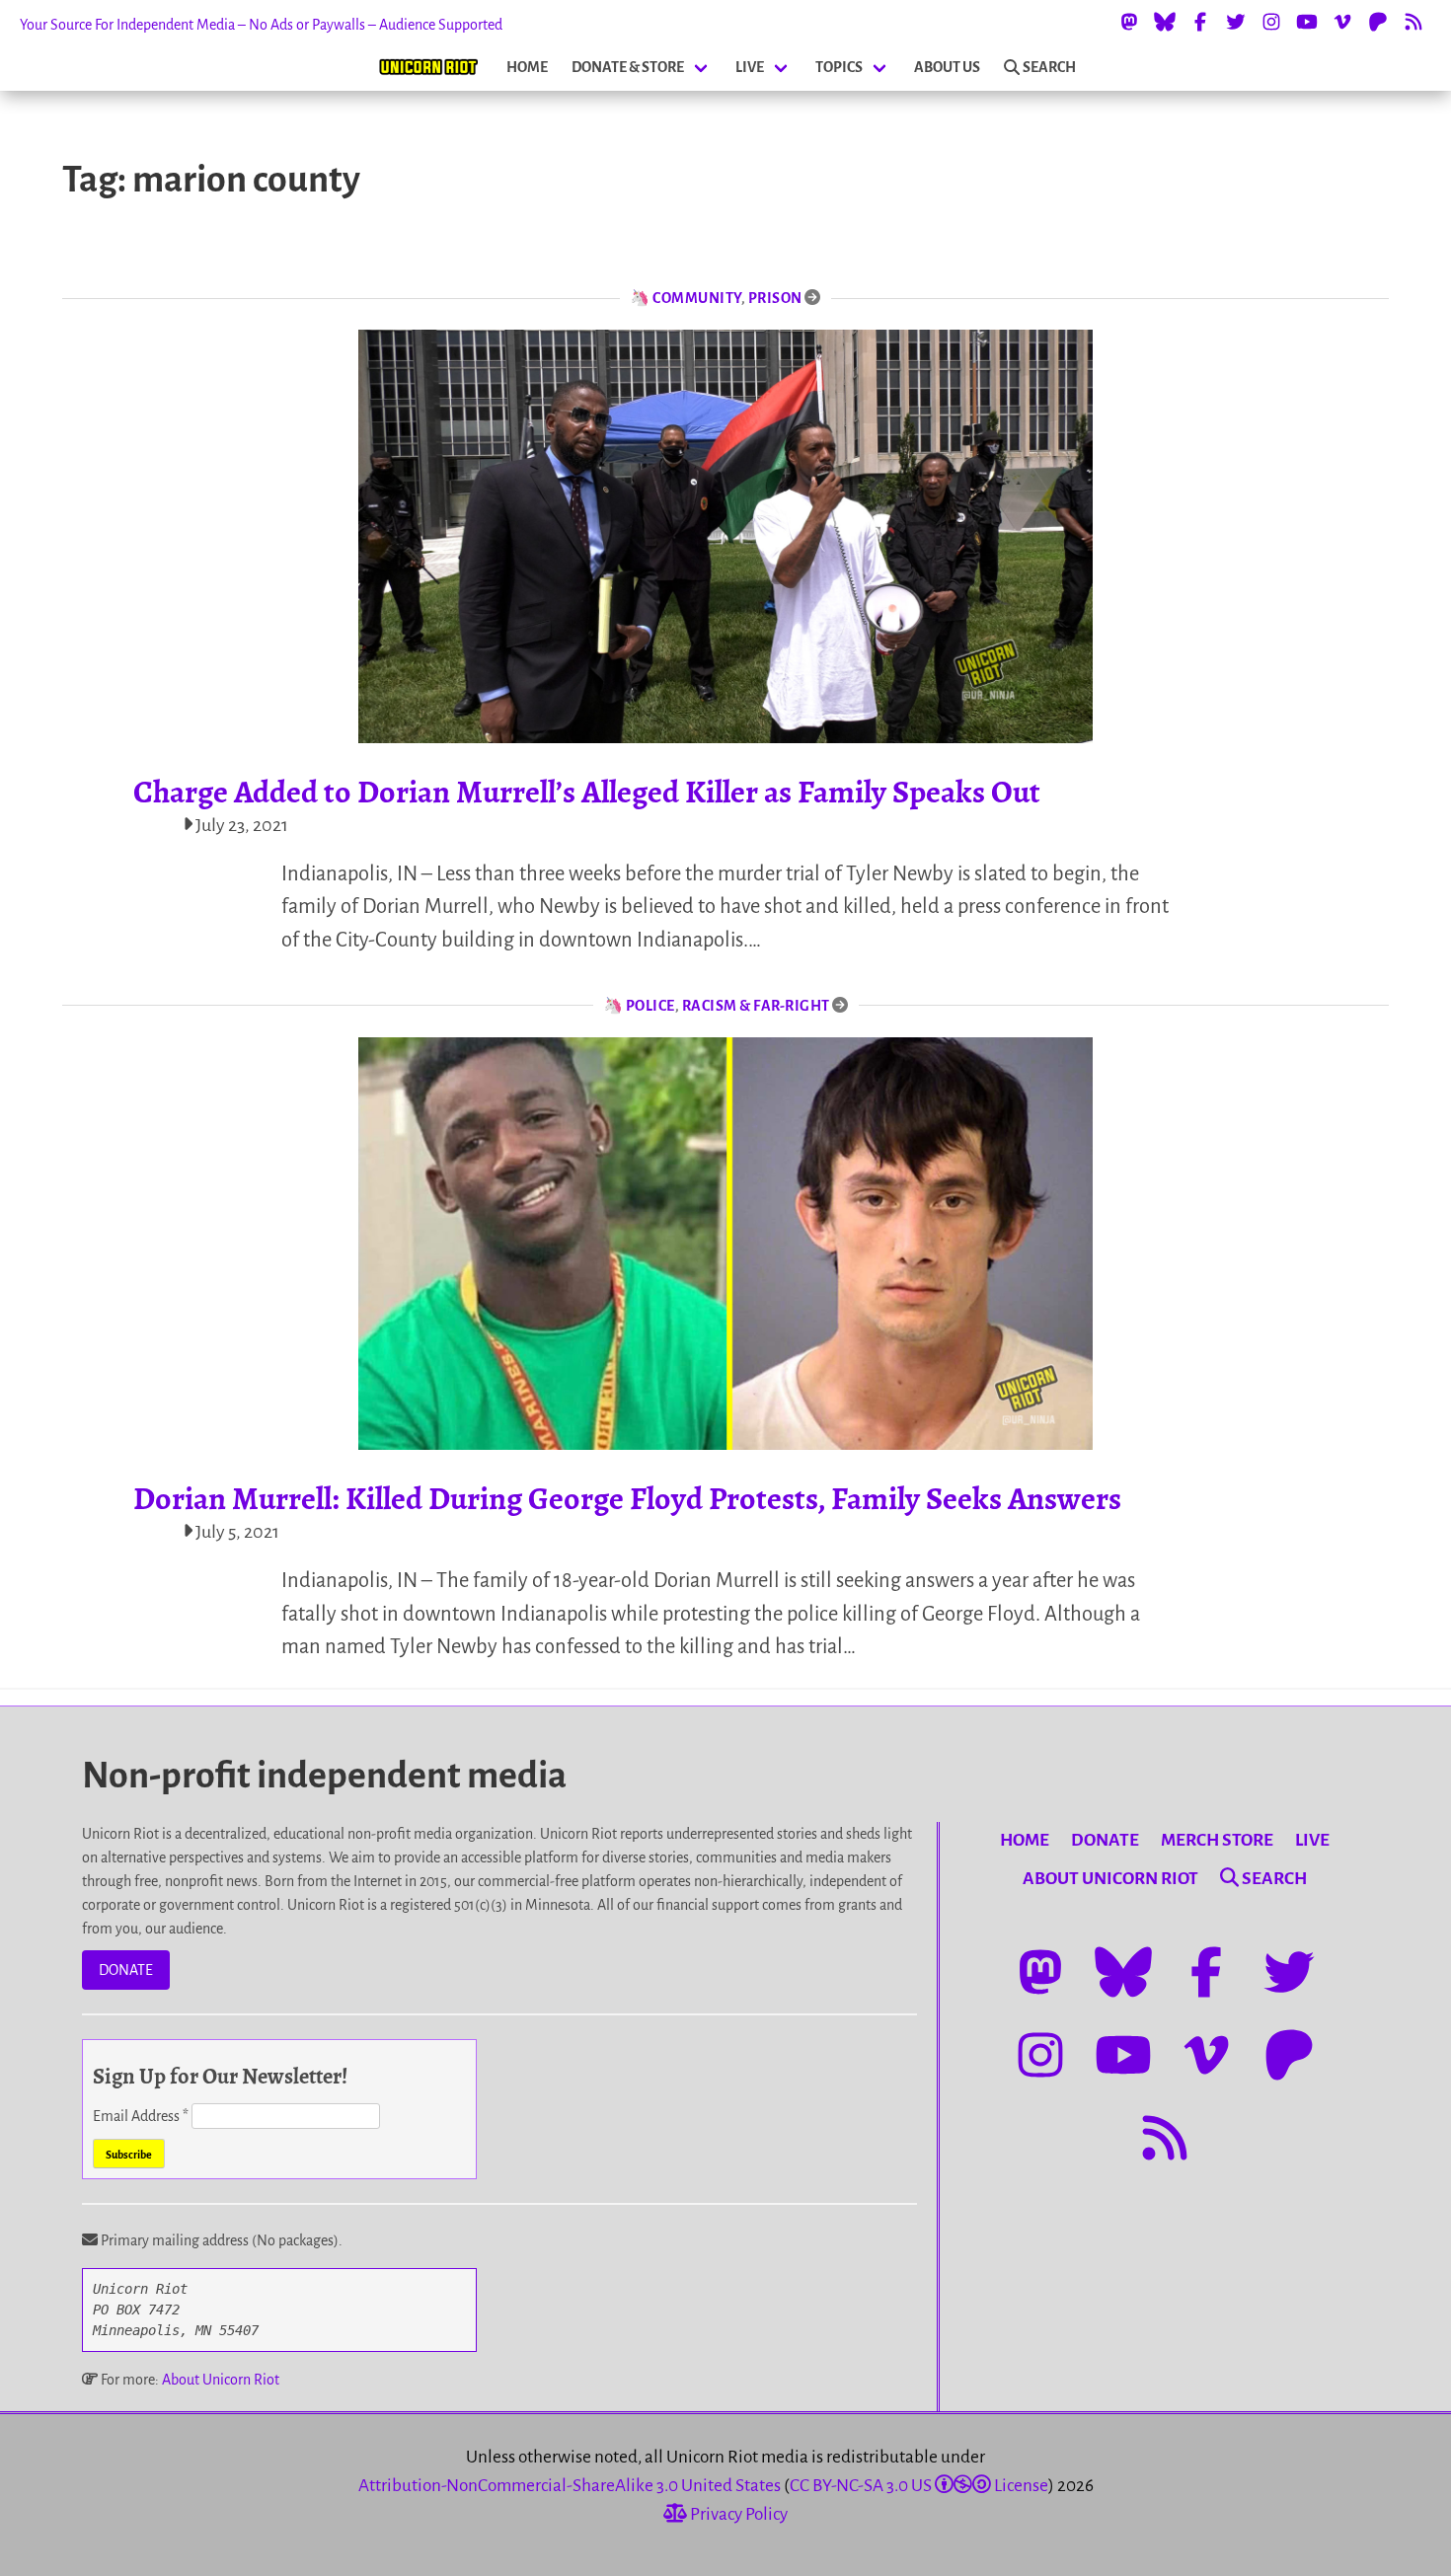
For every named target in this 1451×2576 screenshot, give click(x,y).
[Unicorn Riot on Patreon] (1378, 22)
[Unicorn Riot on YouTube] (1307, 22)
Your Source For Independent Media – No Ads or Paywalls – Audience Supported (261, 25)
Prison (775, 298)
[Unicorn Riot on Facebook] (1200, 22)
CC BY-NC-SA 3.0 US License (919, 2486)
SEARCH (1049, 67)
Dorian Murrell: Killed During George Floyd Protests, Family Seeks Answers (627, 1498)
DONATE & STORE (628, 67)
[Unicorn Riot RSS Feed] (1413, 22)
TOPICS (839, 67)
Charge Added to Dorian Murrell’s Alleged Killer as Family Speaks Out (587, 792)
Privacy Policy (737, 2514)
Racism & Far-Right (756, 1006)
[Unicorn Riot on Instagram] (1271, 22)
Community (697, 298)
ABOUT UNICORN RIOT (1110, 1879)
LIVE (750, 67)
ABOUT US (947, 67)
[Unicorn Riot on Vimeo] (1342, 22)
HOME (527, 67)
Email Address (141, 2116)
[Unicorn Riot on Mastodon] (1129, 22)
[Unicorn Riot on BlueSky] (1165, 22)
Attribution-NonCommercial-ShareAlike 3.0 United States (570, 2486)
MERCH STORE (1217, 1840)
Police (650, 1006)
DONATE (126, 1970)
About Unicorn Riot (221, 2380)
